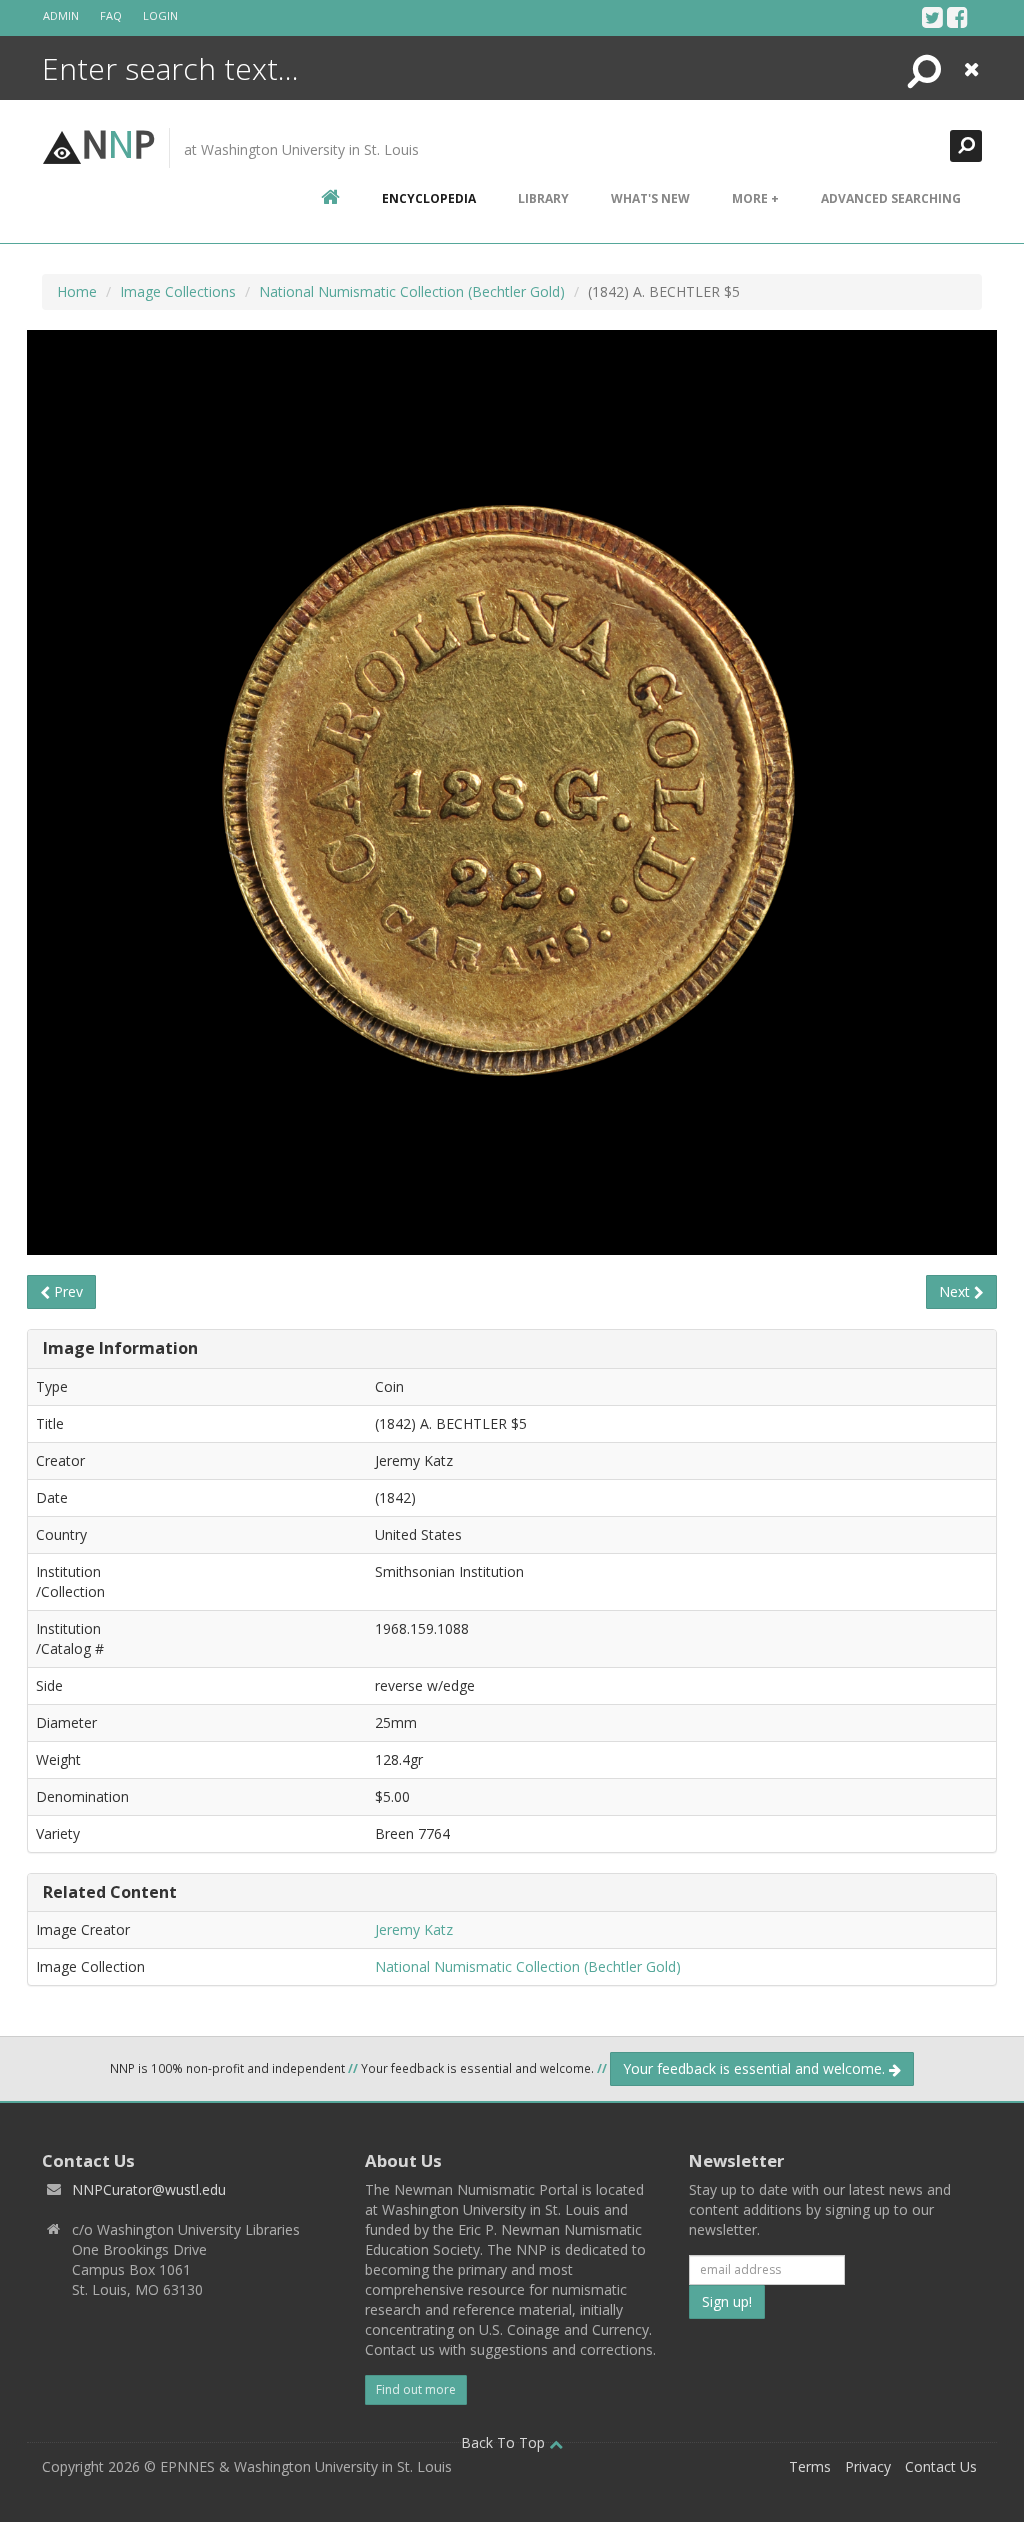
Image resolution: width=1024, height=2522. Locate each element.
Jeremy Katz (414, 1929)
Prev (66, 1291)
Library (543, 198)
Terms (810, 2466)
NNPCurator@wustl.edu (149, 2189)
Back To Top (505, 2442)
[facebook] (957, 17)
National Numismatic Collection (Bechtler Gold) (412, 291)
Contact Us (941, 2466)
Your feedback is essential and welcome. (756, 2068)
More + (755, 198)
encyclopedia (429, 198)
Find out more (416, 2389)
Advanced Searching (891, 198)
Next (956, 1291)
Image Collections (178, 291)
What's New (650, 198)
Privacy (868, 2466)
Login (160, 15)
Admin (61, 15)
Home (77, 291)
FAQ (111, 15)
